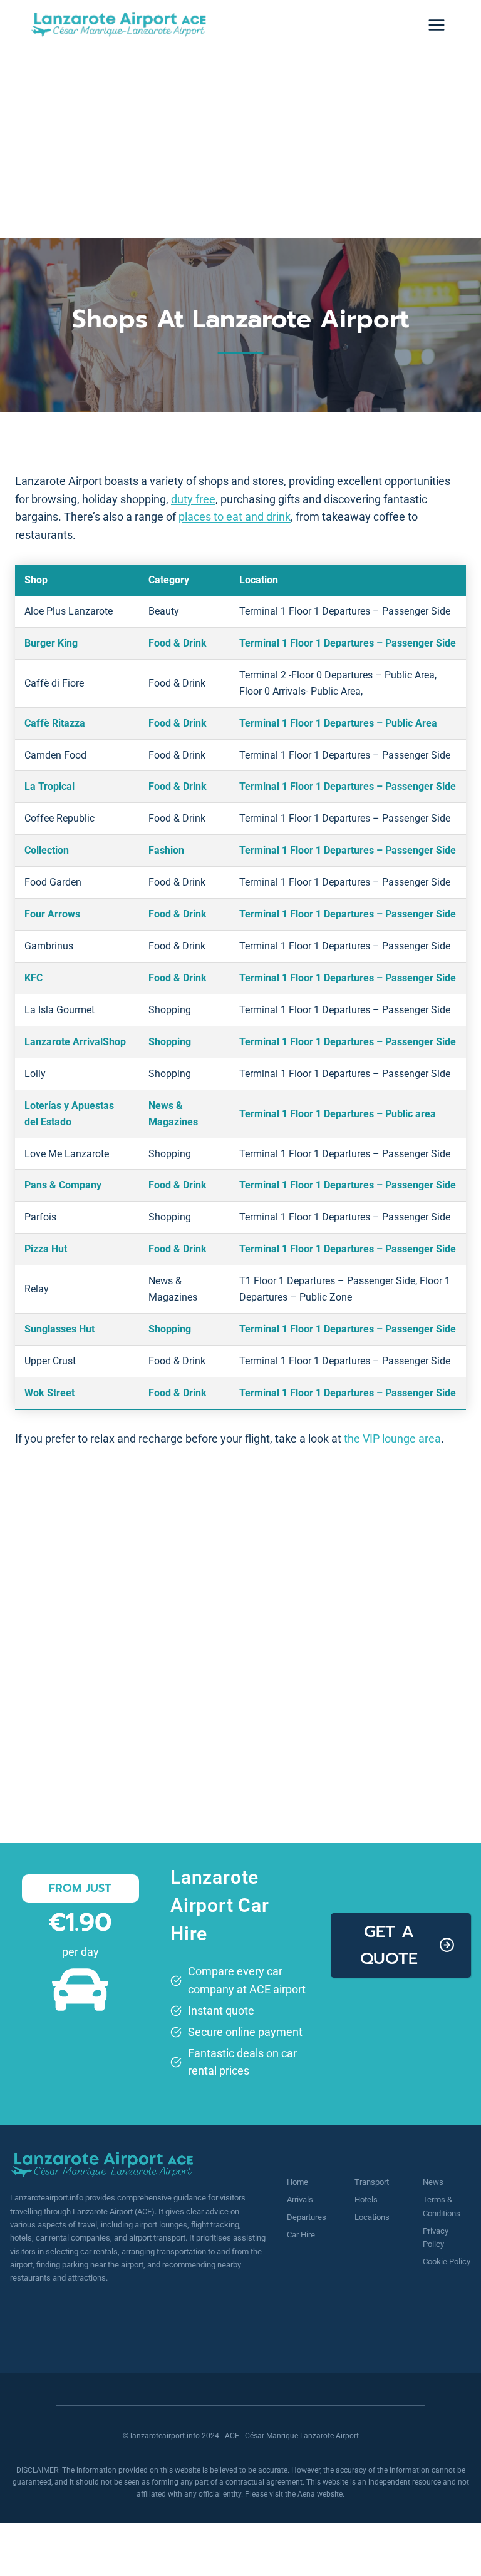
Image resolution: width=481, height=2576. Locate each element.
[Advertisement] (240, 144)
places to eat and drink (235, 517)
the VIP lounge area (391, 1439)
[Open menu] (436, 25)
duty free (193, 499)
